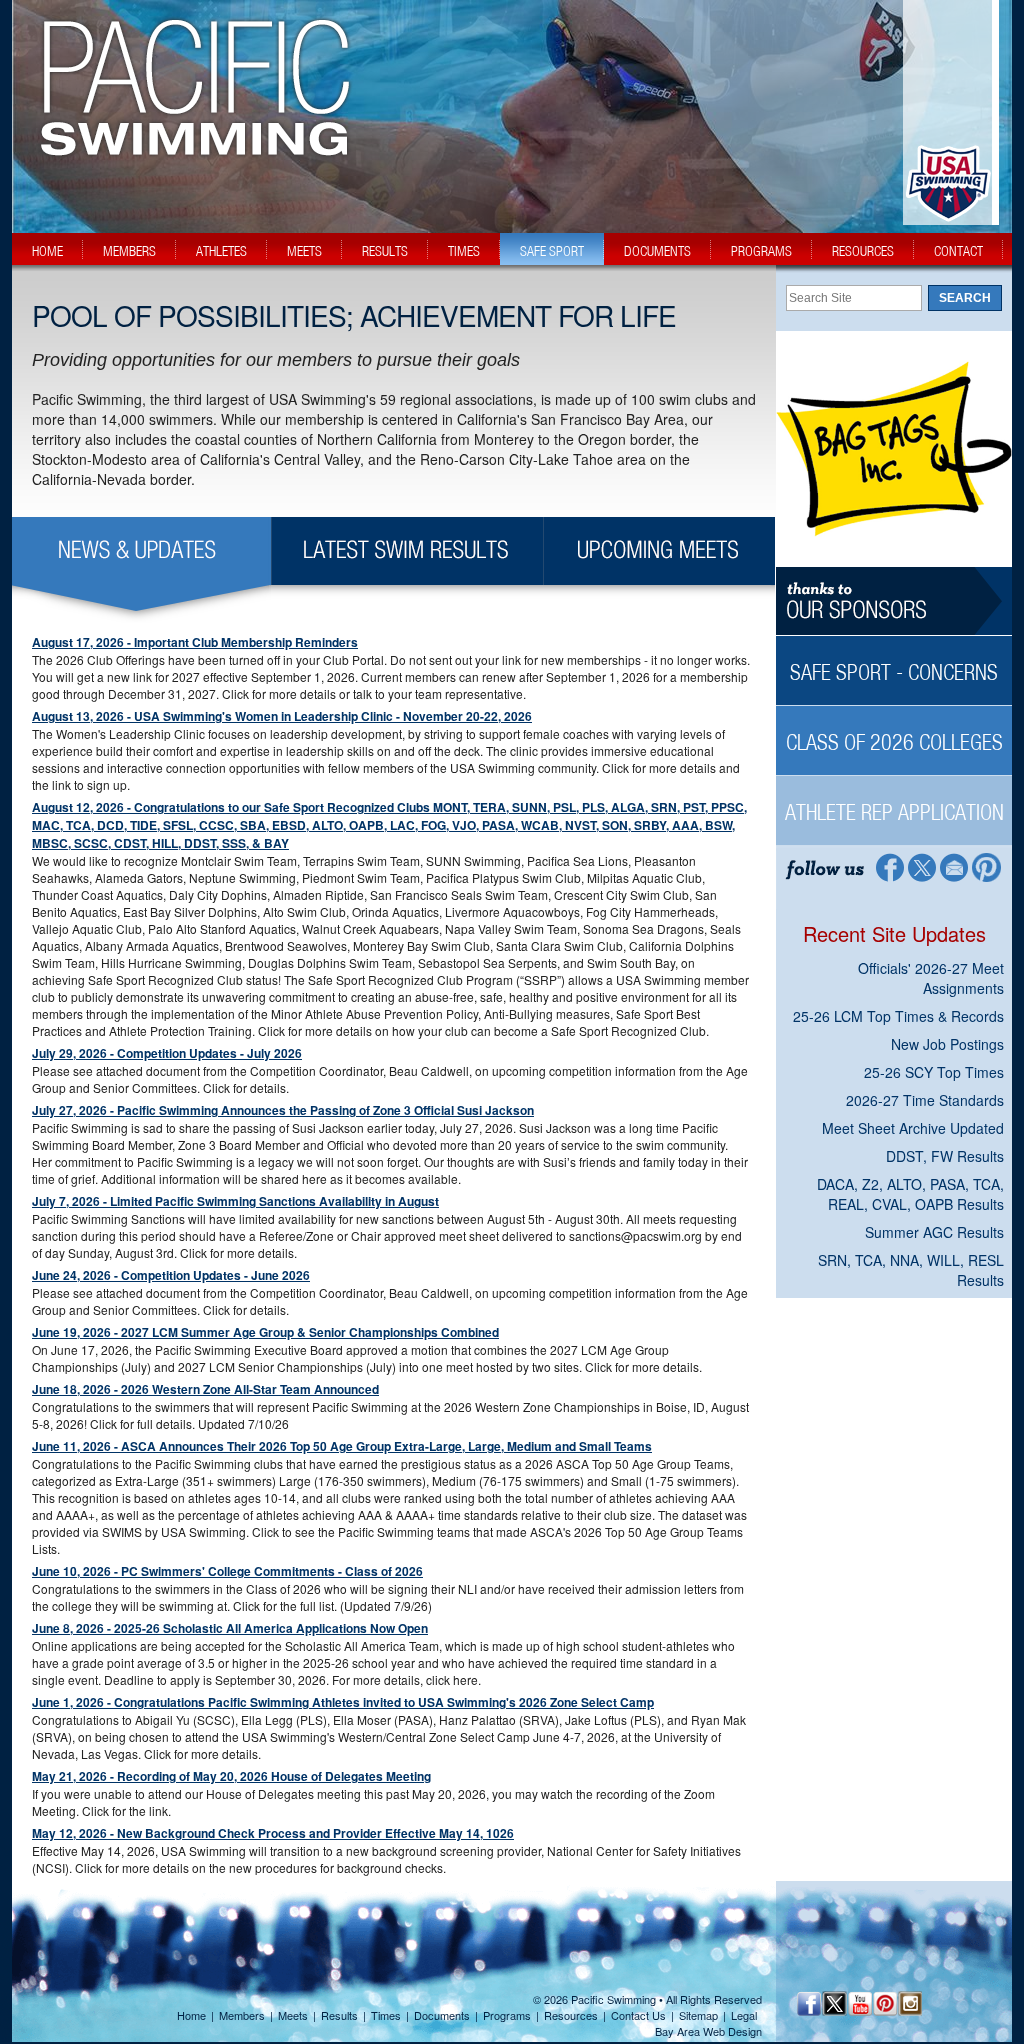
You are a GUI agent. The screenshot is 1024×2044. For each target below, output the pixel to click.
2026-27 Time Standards (925, 1100)
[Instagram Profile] (909, 2003)
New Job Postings (947, 1044)
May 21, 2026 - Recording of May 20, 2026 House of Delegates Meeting (231, 1776)
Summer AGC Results (934, 1232)
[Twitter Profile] (921, 866)
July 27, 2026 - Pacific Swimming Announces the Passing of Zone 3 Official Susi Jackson (283, 1110)
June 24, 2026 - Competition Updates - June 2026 (171, 1275)
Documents (442, 2015)
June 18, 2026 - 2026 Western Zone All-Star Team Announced (205, 1389)
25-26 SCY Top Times (934, 1072)
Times (386, 2015)
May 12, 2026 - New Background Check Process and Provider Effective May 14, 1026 (273, 1833)
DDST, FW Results (945, 1156)
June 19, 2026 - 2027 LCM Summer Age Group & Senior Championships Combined (265, 1332)
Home (191, 2015)
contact (958, 251)
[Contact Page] (954, 866)
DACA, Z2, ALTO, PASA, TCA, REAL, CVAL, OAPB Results (910, 1194)
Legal (744, 2015)
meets (304, 251)
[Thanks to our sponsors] (894, 601)
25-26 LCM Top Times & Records (898, 1016)
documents (657, 251)
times (464, 251)
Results (339, 2015)
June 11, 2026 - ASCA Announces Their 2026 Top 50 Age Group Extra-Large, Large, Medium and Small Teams (342, 1446)
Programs (507, 2015)
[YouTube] (859, 2003)
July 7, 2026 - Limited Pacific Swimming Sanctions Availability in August (235, 1201)
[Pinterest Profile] (987, 866)
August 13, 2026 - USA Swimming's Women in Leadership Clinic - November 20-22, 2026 (282, 716)
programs (761, 251)
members (129, 251)
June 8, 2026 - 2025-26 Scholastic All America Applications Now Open (230, 1628)
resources (863, 251)
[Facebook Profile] (888, 866)
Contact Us (638, 2015)
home (47, 251)
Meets (293, 2015)
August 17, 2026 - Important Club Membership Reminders (195, 642)
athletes (221, 251)
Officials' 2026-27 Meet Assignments (931, 978)
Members (242, 2015)
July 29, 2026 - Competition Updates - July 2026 (167, 1053)
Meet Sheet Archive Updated (913, 1128)
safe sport (552, 251)
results (385, 251)
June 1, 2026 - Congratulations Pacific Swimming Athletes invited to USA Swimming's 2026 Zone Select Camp (343, 1702)
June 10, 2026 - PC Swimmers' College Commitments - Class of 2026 (227, 1571)
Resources (571, 2015)
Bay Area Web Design (708, 2031)
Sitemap (698, 2015)
